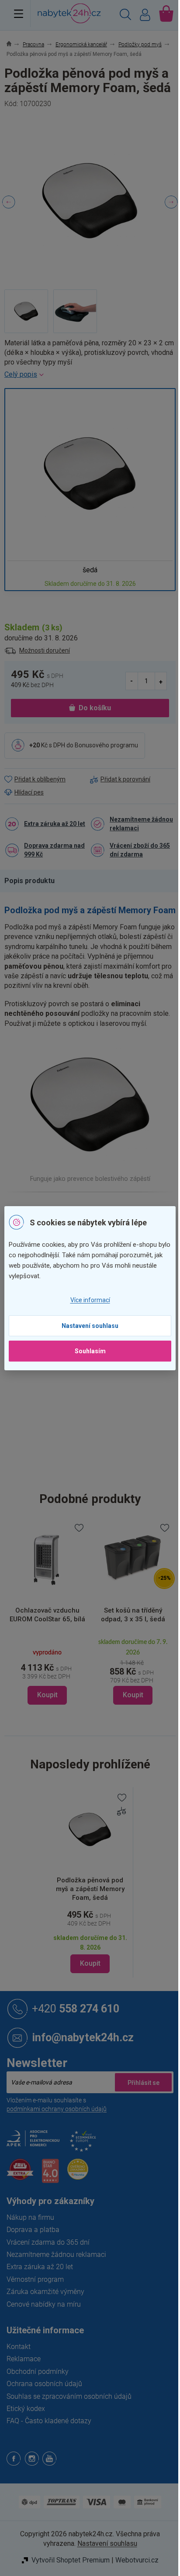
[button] (53, 1671)
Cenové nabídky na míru (44, 2304)
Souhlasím (90, 1351)
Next (171, 202)
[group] (53, 1613)
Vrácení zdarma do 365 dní (48, 2242)
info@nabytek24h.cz (83, 2037)
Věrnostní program (35, 2279)
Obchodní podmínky (38, 2371)
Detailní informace (90, 375)
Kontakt (19, 2347)
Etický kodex (26, 2409)
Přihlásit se (143, 2082)
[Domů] (14, 45)
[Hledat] (125, 16)
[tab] (34, 881)
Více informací (90, 1300)
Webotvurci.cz (137, 2560)
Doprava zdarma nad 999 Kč (54, 850)
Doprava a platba (33, 2230)
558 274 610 (76, 2008)
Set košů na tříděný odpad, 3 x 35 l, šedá (53, 1615)
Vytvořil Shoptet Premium (71, 2560)
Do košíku (95, 708)
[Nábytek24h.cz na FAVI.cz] (20, 2174)
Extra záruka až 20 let (55, 824)
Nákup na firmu (30, 2217)
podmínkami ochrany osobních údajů (57, 2109)
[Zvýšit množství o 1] (161, 681)
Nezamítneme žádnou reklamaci (141, 824)
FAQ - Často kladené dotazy (49, 2421)
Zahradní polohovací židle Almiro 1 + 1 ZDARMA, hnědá (138, 1619)
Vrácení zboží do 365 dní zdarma (140, 850)
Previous (9, 202)
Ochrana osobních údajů (44, 2384)
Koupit (90, 1963)
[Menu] (19, 14)
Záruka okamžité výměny (45, 2292)
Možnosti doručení (45, 650)
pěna (97, 1383)
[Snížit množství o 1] (132, 681)
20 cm (99, 1456)
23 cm (99, 1438)
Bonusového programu (106, 745)
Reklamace (24, 2359)
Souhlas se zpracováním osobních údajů (69, 2396)
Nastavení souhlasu (90, 1326)
